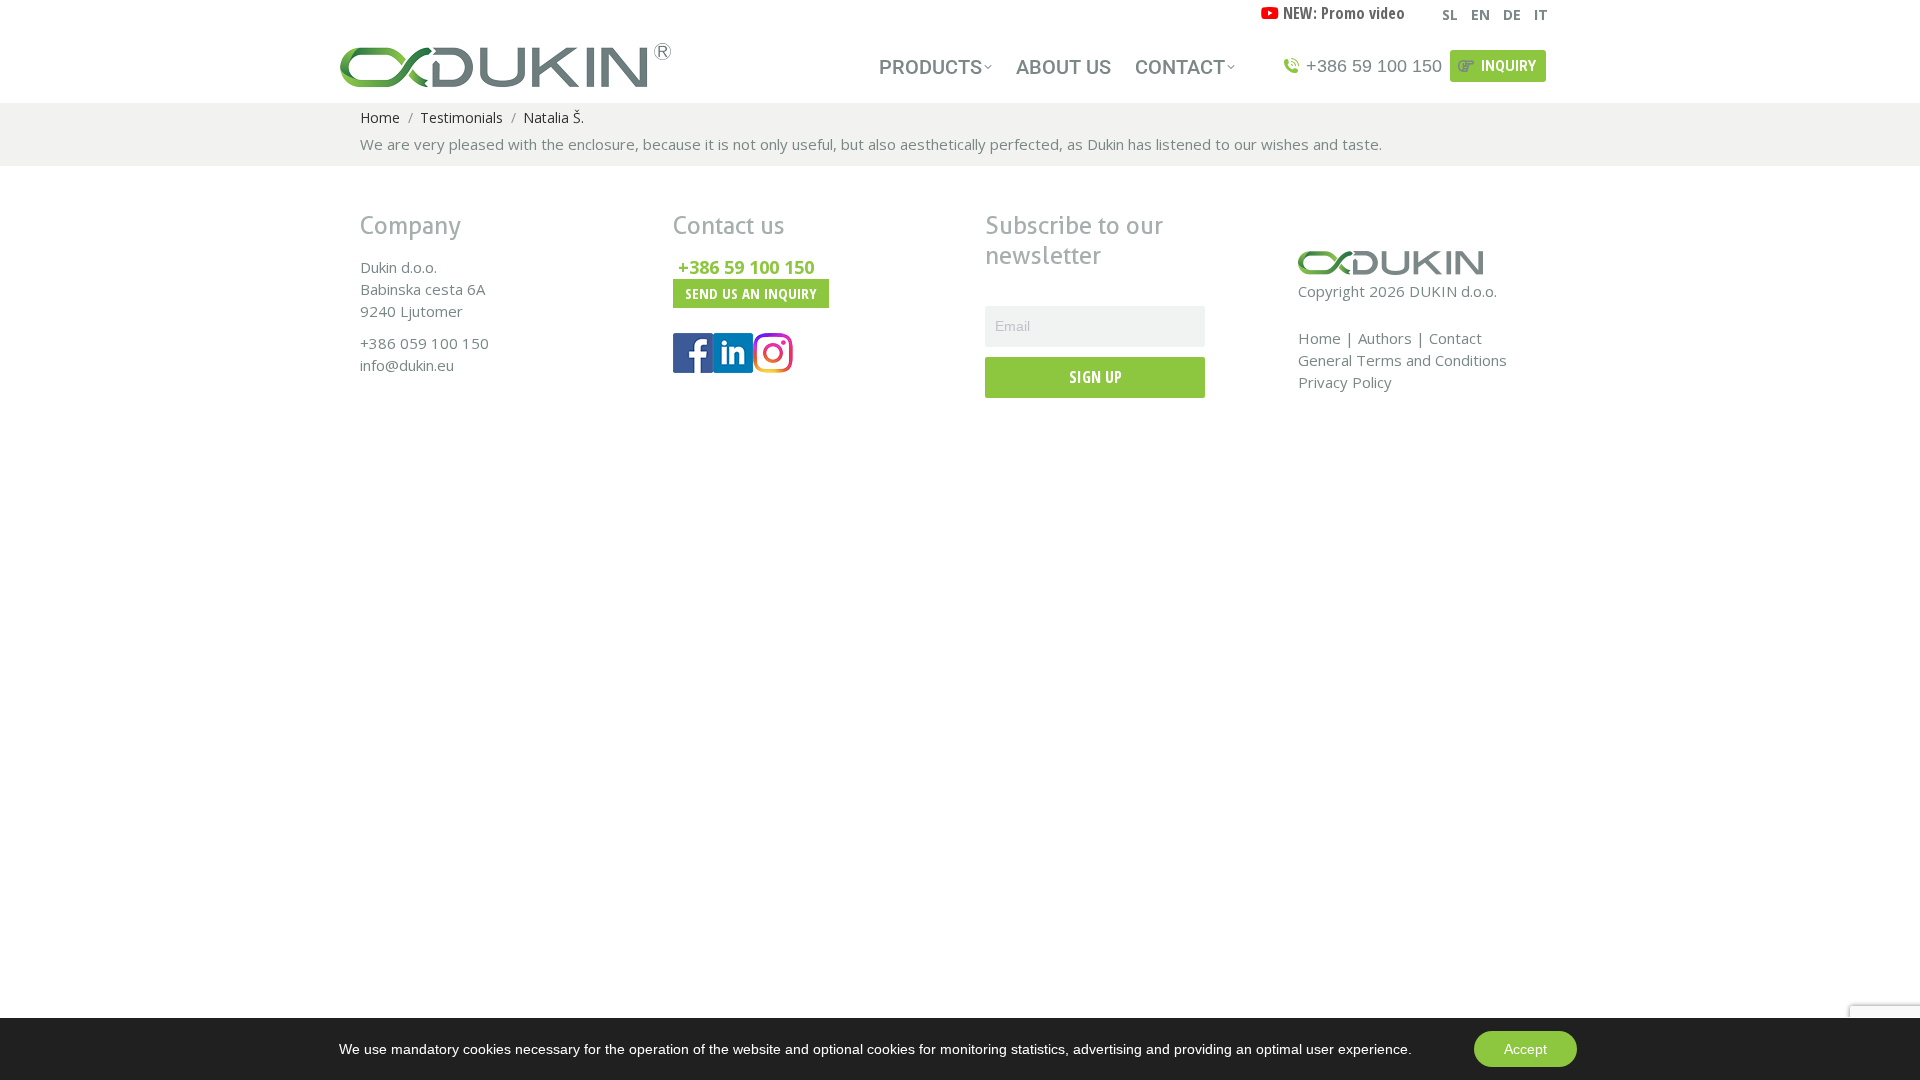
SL (1450, 14)
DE (1512, 14)
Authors (1385, 338)
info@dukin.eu (407, 365)
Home (1319, 338)
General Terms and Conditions (1402, 360)
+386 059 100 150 (424, 343)
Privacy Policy (1345, 382)
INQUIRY (1508, 66)
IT (1541, 14)
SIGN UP (1095, 377)
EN (1480, 14)
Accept (1525, 1049)
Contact (1455, 338)
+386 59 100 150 (746, 267)
